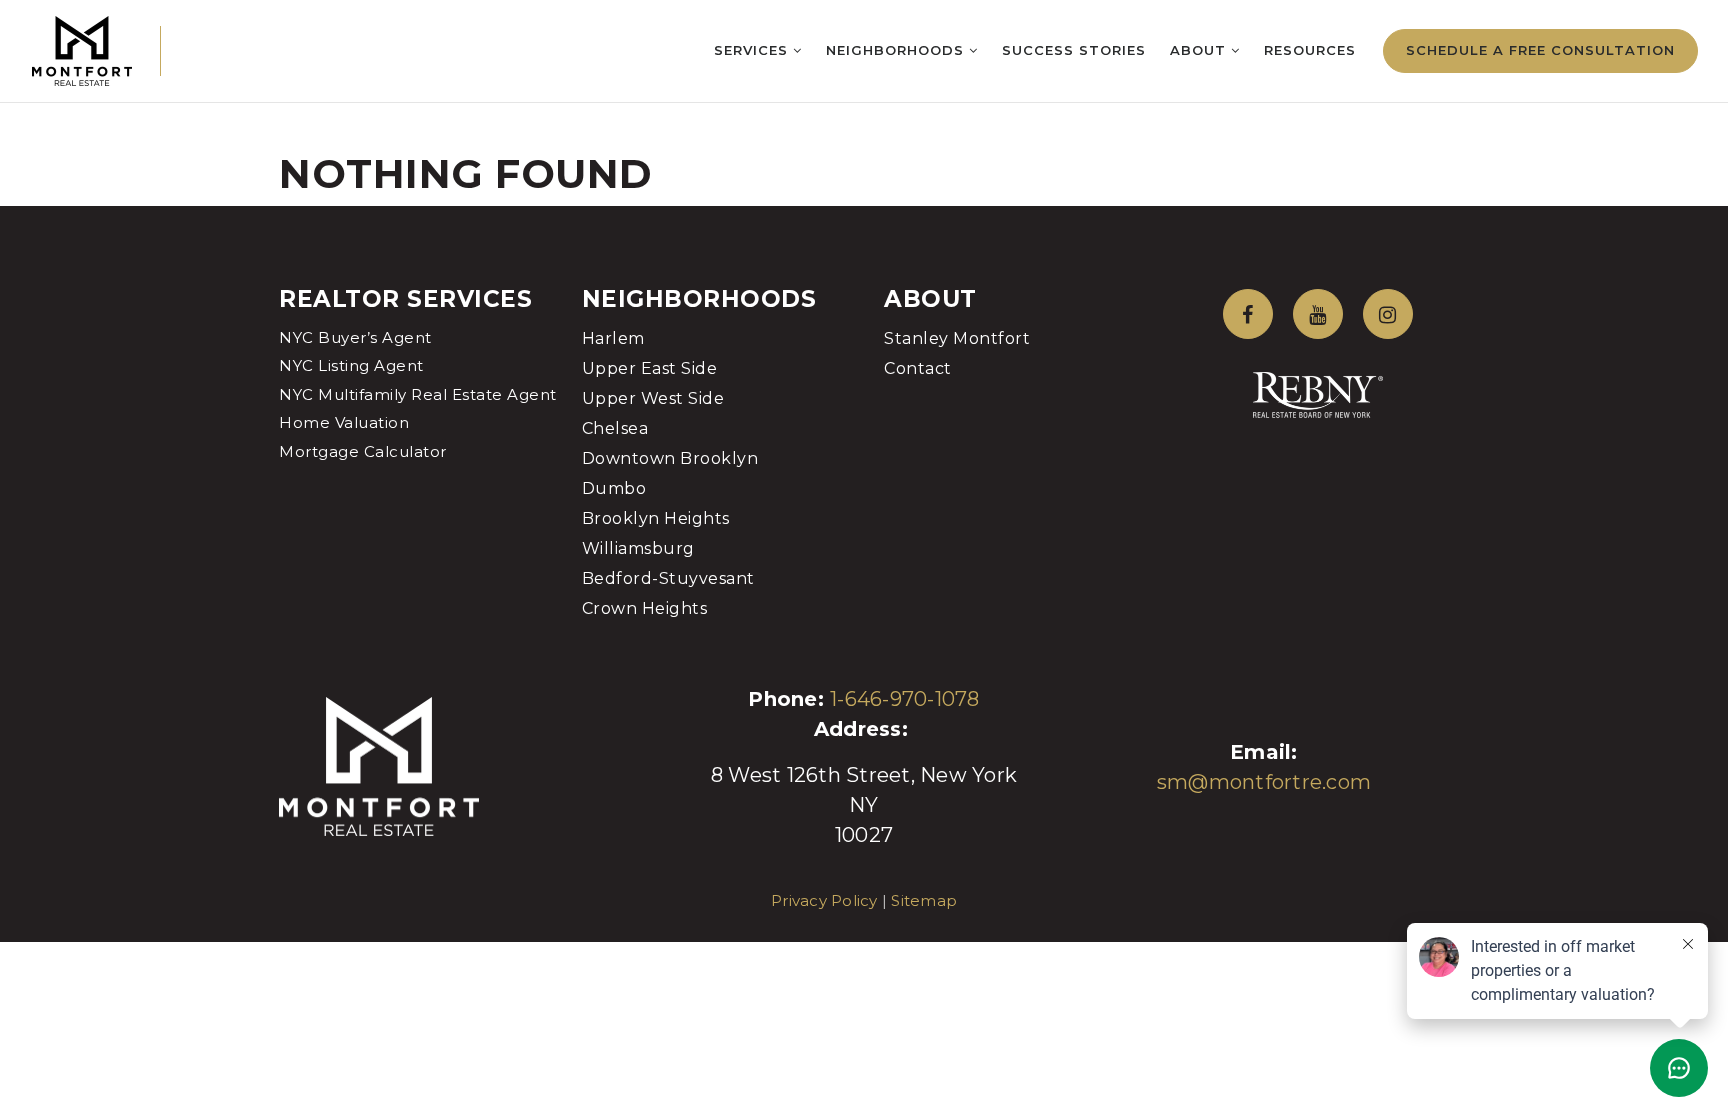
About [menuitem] (1200, 50)
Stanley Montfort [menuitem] (957, 338)
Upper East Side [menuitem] (650, 368)
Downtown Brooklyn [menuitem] (670, 458)
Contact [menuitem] (918, 368)
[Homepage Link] (82, 49)
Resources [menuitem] (1310, 50)
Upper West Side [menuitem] (653, 398)
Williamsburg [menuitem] (638, 548)
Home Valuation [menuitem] (344, 422)
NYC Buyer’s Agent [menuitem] (355, 337)
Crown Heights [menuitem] (645, 608)
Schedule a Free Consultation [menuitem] (1540, 50)
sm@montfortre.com (1264, 782)
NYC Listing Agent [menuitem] (351, 365)
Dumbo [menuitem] (614, 488)
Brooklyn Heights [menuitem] (656, 518)
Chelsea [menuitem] (615, 428)
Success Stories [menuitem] (1074, 50)
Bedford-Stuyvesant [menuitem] (668, 578)
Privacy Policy (824, 900)
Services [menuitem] (753, 50)
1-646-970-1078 (905, 699)
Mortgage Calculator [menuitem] (363, 451)
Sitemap (924, 900)
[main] (864, 103)
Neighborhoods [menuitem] (897, 50)
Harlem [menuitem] (613, 338)
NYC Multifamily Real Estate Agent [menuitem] (418, 394)
